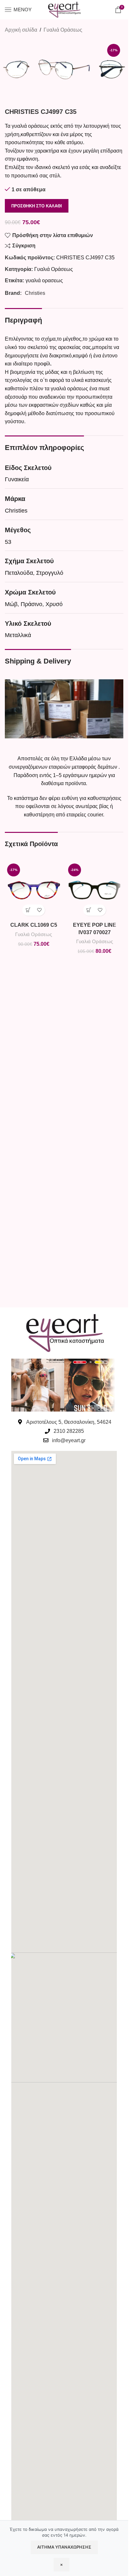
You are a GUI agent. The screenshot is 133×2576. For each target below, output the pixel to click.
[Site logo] (64, 9)
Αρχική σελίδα (21, 30)
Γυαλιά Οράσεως (63, 30)
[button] (28, 910)
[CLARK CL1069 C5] (34, 890)
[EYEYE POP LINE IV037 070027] (95, 890)
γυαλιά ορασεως (44, 280)
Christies (35, 293)
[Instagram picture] (38, 1385)
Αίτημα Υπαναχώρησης (64, 2547)
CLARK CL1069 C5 (34, 925)
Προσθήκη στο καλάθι (37, 206)
